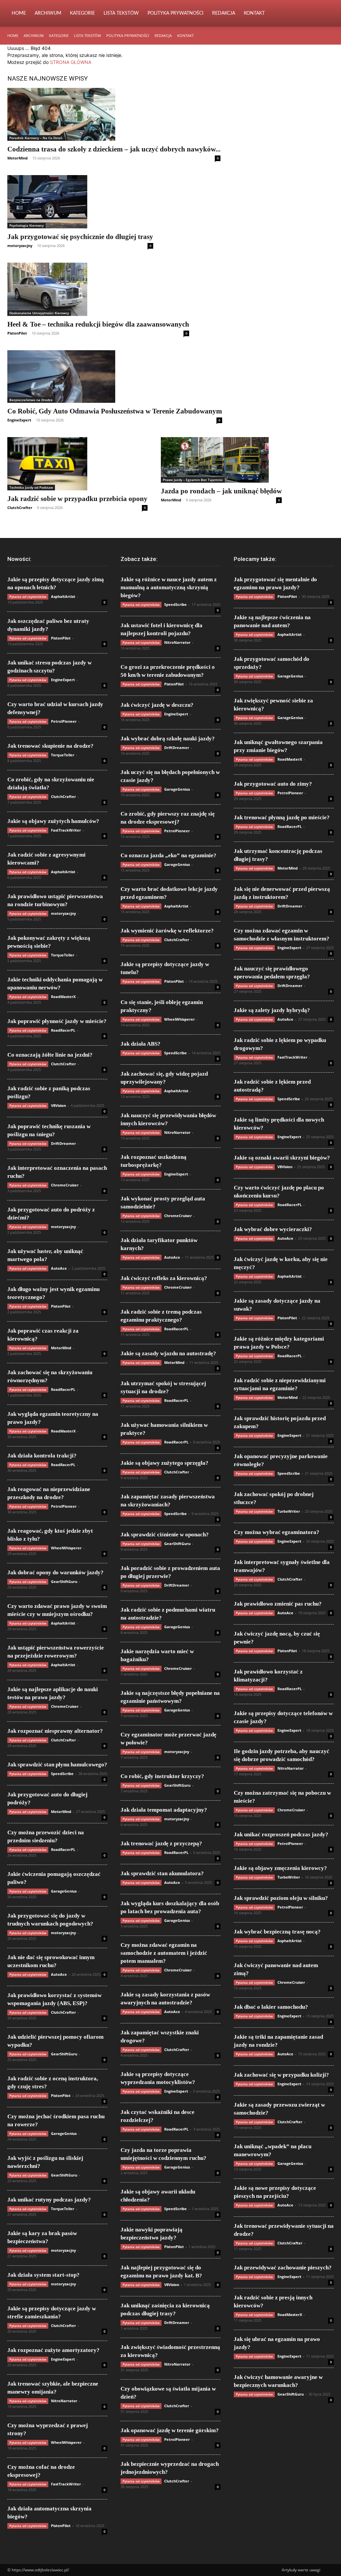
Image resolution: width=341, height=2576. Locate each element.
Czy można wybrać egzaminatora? (277, 1532)
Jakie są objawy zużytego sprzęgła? (165, 1463)
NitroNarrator (64, 2401)
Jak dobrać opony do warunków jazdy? (55, 1572)
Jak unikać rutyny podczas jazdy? (49, 2200)
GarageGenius (64, 1891)
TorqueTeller (63, 755)
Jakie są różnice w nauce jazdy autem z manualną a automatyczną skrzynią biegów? (169, 587)
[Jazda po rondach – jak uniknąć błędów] (221, 460)
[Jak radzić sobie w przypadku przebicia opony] (77, 464)
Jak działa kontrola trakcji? (42, 1456)
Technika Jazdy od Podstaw (31, 487)
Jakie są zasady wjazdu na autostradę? (168, 1353)
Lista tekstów (121, 13)
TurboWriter (289, 1511)
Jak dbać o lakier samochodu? (271, 2007)
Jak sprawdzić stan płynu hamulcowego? (57, 1765)
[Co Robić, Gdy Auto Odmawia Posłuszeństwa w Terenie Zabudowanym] (115, 377)
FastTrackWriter (66, 830)
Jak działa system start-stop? (43, 2275)
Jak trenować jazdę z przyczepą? (161, 1843)
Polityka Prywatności (175, 13)
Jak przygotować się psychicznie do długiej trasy (80, 237)
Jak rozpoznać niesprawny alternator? (55, 1731)
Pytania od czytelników (28, 597)
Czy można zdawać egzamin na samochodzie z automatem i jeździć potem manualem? (164, 1953)
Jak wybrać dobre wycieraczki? (273, 1229)
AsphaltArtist (63, 596)
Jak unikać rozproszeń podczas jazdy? (281, 1834)
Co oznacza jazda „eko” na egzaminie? (169, 855)
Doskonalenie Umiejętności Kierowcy (39, 313)
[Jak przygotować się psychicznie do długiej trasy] (80, 202)
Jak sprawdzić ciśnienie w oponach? (165, 1535)
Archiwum (48, 13)
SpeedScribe (62, 1774)
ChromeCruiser (65, 1185)
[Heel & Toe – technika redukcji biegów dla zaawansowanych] (98, 289)
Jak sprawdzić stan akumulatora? (162, 1873)
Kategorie (82, 13)
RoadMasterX (63, 997)
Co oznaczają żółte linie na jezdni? (50, 1055)
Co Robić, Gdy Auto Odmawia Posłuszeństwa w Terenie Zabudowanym (115, 411)
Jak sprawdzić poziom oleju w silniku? (281, 1898)
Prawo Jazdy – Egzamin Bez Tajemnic (193, 480)
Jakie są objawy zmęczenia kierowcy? (280, 1868)
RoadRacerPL (63, 1030)
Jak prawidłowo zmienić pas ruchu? (278, 1604)
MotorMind (17, 158)
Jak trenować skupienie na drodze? (50, 746)
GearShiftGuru (64, 1581)
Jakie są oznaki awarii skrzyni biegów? (282, 1158)
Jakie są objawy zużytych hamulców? (53, 821)
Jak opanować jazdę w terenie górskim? (170, 2430)
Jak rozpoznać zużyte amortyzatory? (53, 2350)
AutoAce (59, 1268)
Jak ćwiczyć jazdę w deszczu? (157, 705)
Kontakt (254, 13)
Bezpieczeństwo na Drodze (31, 400)
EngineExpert (19, 420)
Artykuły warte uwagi (301, 2570)
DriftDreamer (63, 1143)
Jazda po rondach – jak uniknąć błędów (221, 491)
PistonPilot (17, 333)
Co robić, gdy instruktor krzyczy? (162, 1776)
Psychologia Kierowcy (26, 225)
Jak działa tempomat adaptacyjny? (164, 1810)
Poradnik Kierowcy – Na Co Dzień (36, 138)
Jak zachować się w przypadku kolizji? (281, 2075)
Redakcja (224, 13)
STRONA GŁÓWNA (71, 62)
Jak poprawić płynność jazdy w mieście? (57, 1021)
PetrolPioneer (64, 721)
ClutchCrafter (20, 508)
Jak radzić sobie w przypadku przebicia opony (77, 499)
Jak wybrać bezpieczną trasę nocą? (277, 1932)
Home (19, 13)
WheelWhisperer (66, 1548)
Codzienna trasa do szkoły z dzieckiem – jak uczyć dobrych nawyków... (114, 149)
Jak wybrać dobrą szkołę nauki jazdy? (168, 739)
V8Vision (58, 1105)
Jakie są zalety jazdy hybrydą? (272, 1010)
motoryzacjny (20, 246)
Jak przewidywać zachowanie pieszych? (283, 2268)
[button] (326, 14)
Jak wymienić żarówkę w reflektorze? (167, 931)
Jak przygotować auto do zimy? (273, 784)
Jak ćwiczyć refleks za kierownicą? (164, 1278)
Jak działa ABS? (141, 1044)
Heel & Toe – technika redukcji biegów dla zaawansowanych (98, 324)
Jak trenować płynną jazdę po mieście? (282, 817)
